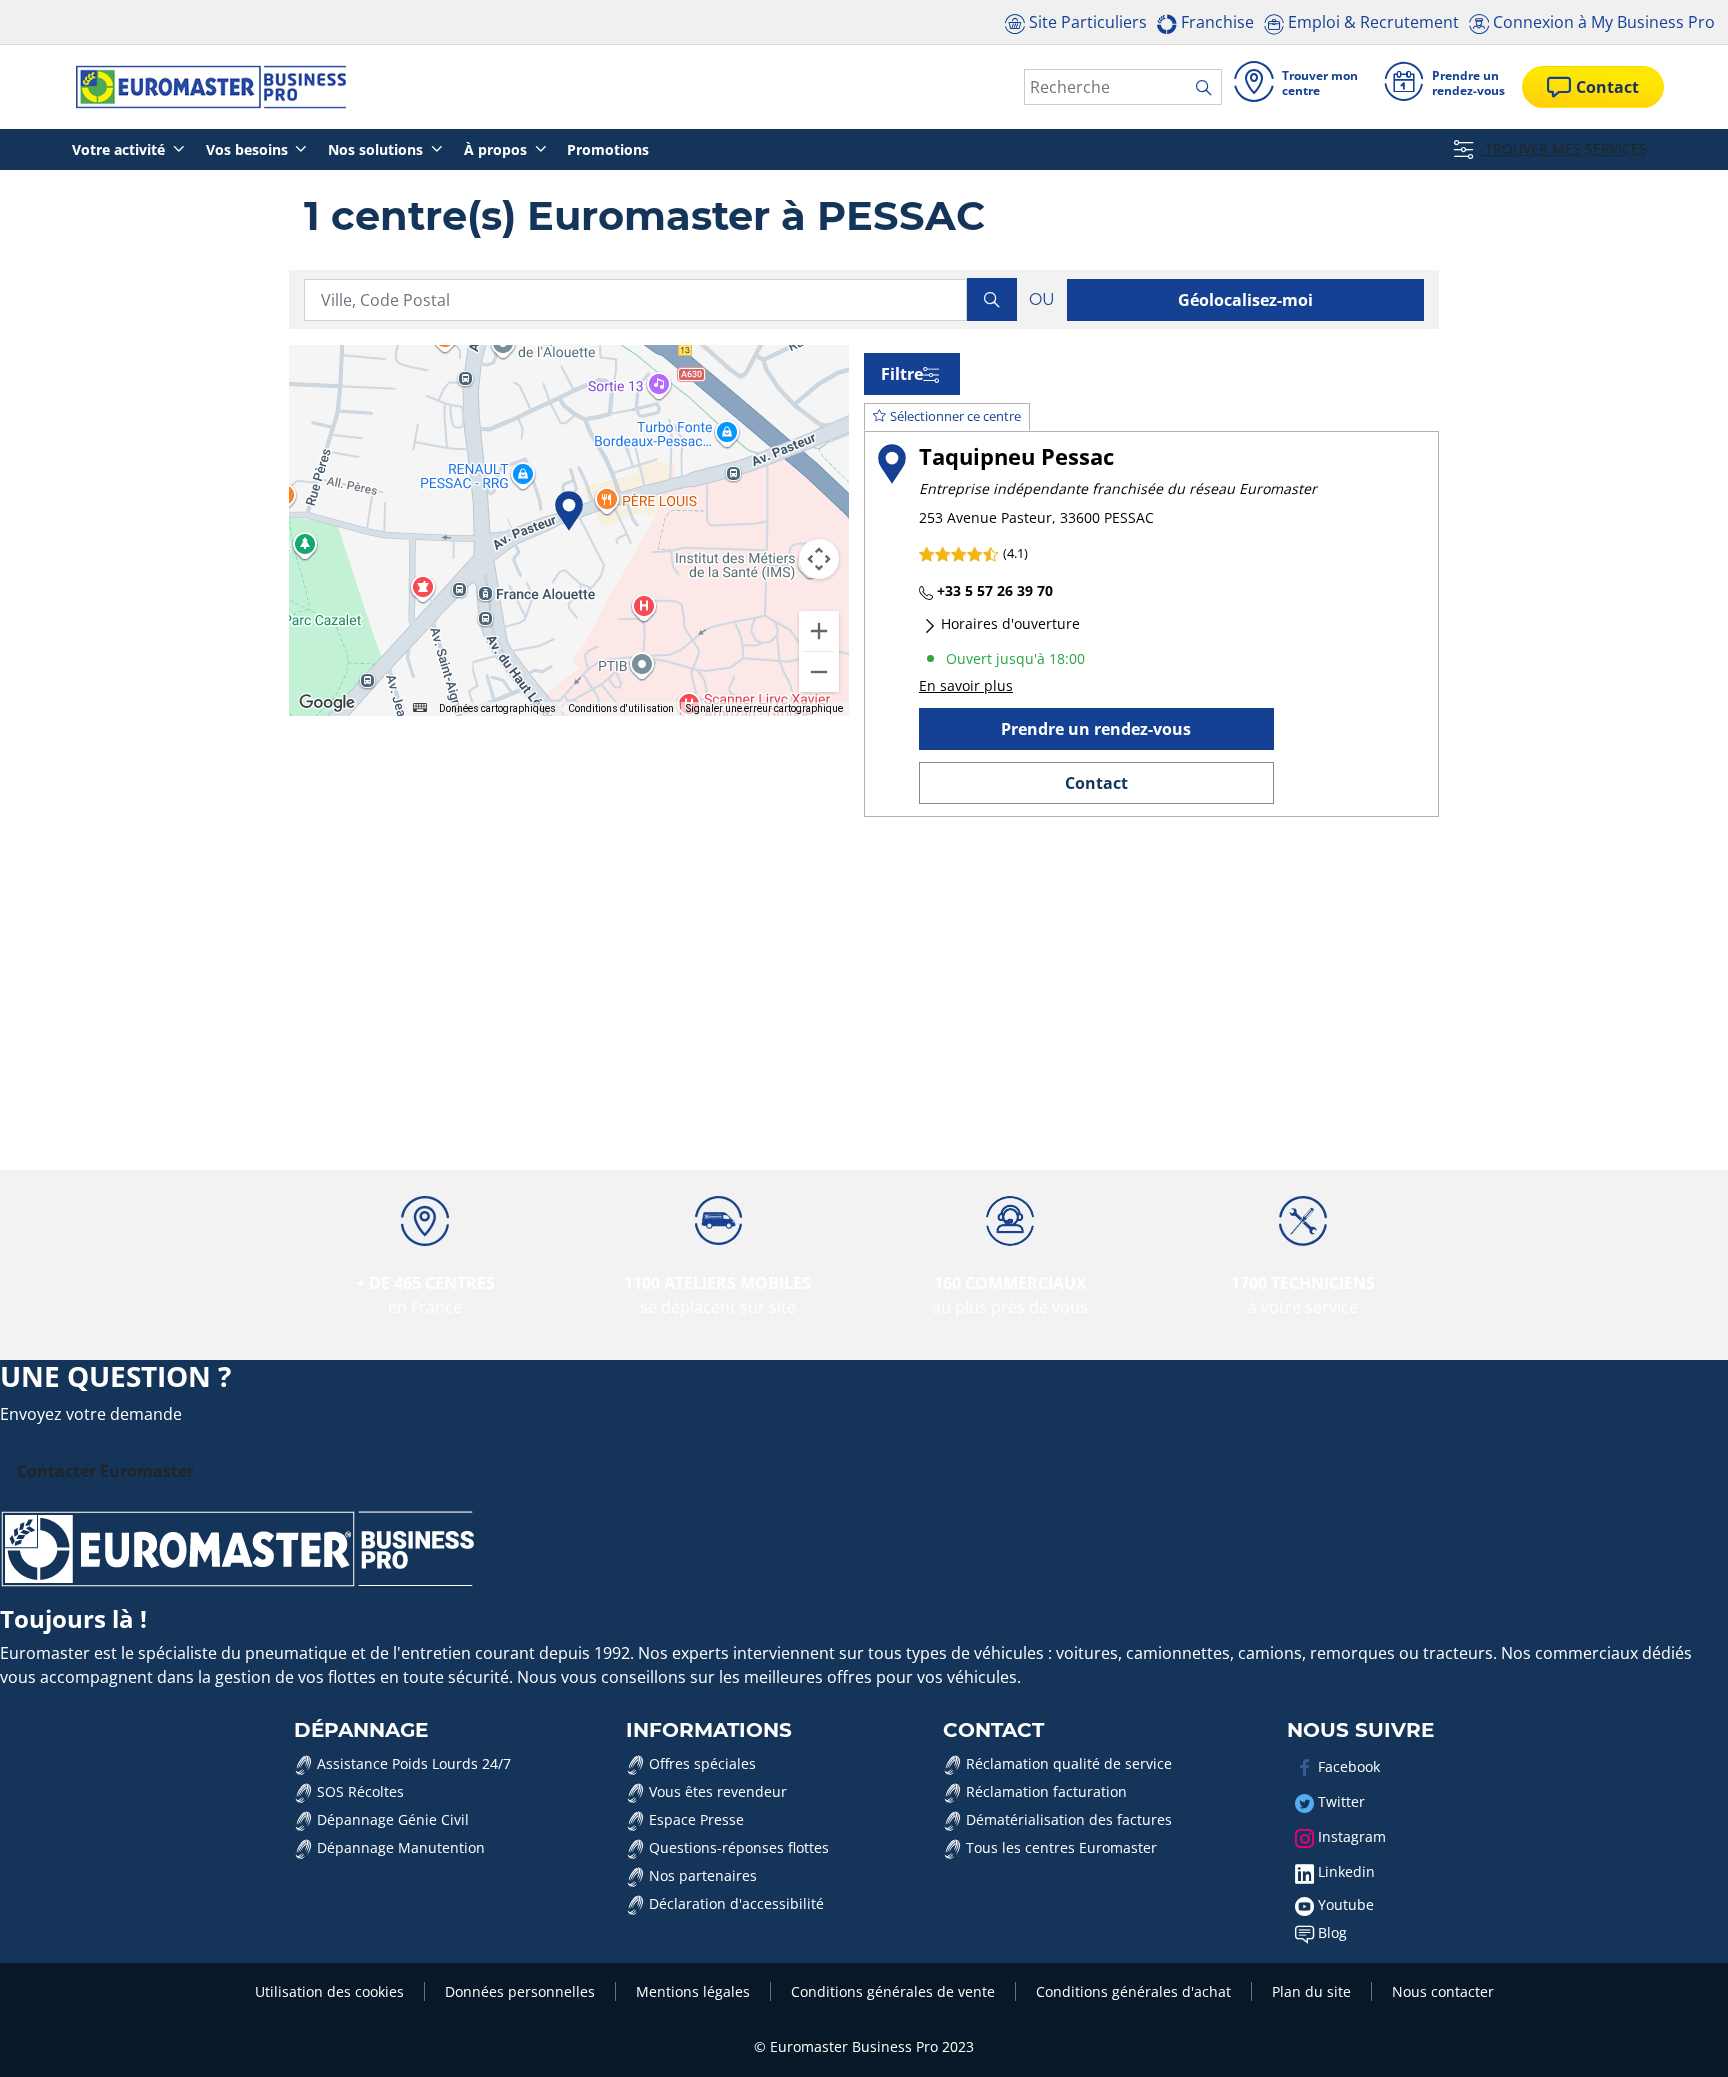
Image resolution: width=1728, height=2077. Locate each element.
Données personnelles (520, 1991)
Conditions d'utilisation (621, 708)
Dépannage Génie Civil (391, 1819)
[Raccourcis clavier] (420, 707)
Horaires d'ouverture (1008, 623)
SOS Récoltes (358, 1791)
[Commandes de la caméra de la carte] (819, 559)
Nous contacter (1443, 1991)
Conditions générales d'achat (1133, 1991)
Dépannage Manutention (399, 1847)
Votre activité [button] (120, 149)
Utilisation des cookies (329, 1991)
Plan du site (1311, 1991)
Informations (709, 1730)
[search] (1208, 88)
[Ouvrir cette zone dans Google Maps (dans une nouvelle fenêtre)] (327, 703)
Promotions (608, 149)
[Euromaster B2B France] (205, 87)
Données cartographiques (497, 708)
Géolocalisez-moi (1245, 300)
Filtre (902, 374)
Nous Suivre (1360, 1730)
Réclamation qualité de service (1067, 1763)
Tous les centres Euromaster (1059, 1847)
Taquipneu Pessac (1016, 456)
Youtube (1344, 1904)
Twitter (1339, 1801)
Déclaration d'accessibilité (734, 1903)
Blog (1330, 1932)
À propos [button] (497, 149)
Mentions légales (693, 1991)
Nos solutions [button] (377, 149)
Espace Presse (694, 1819)
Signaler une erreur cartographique (764, 708)
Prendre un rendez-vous (1096, 729)
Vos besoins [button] (249, 149)
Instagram (1350, 1836)
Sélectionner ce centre (955, 416)
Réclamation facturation (1044, 1791)
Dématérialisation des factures (1067, 1819)
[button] (569, 511)
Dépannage (361, 1730)
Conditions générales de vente (893, 1991)
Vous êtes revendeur (716, 1791)
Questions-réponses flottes (737, 1847)
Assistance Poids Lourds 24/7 (412, 1763)
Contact (1096, 783)
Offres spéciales (700, 1763)
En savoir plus (966, 685)
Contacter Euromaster (105, 1471)
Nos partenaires (701, 1875)
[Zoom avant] (819, 631)
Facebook (1347, 1766)
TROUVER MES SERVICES (1564, 148)
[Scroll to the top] (1675, 2034)
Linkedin (1344, 1871)
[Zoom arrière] (819, 672)
